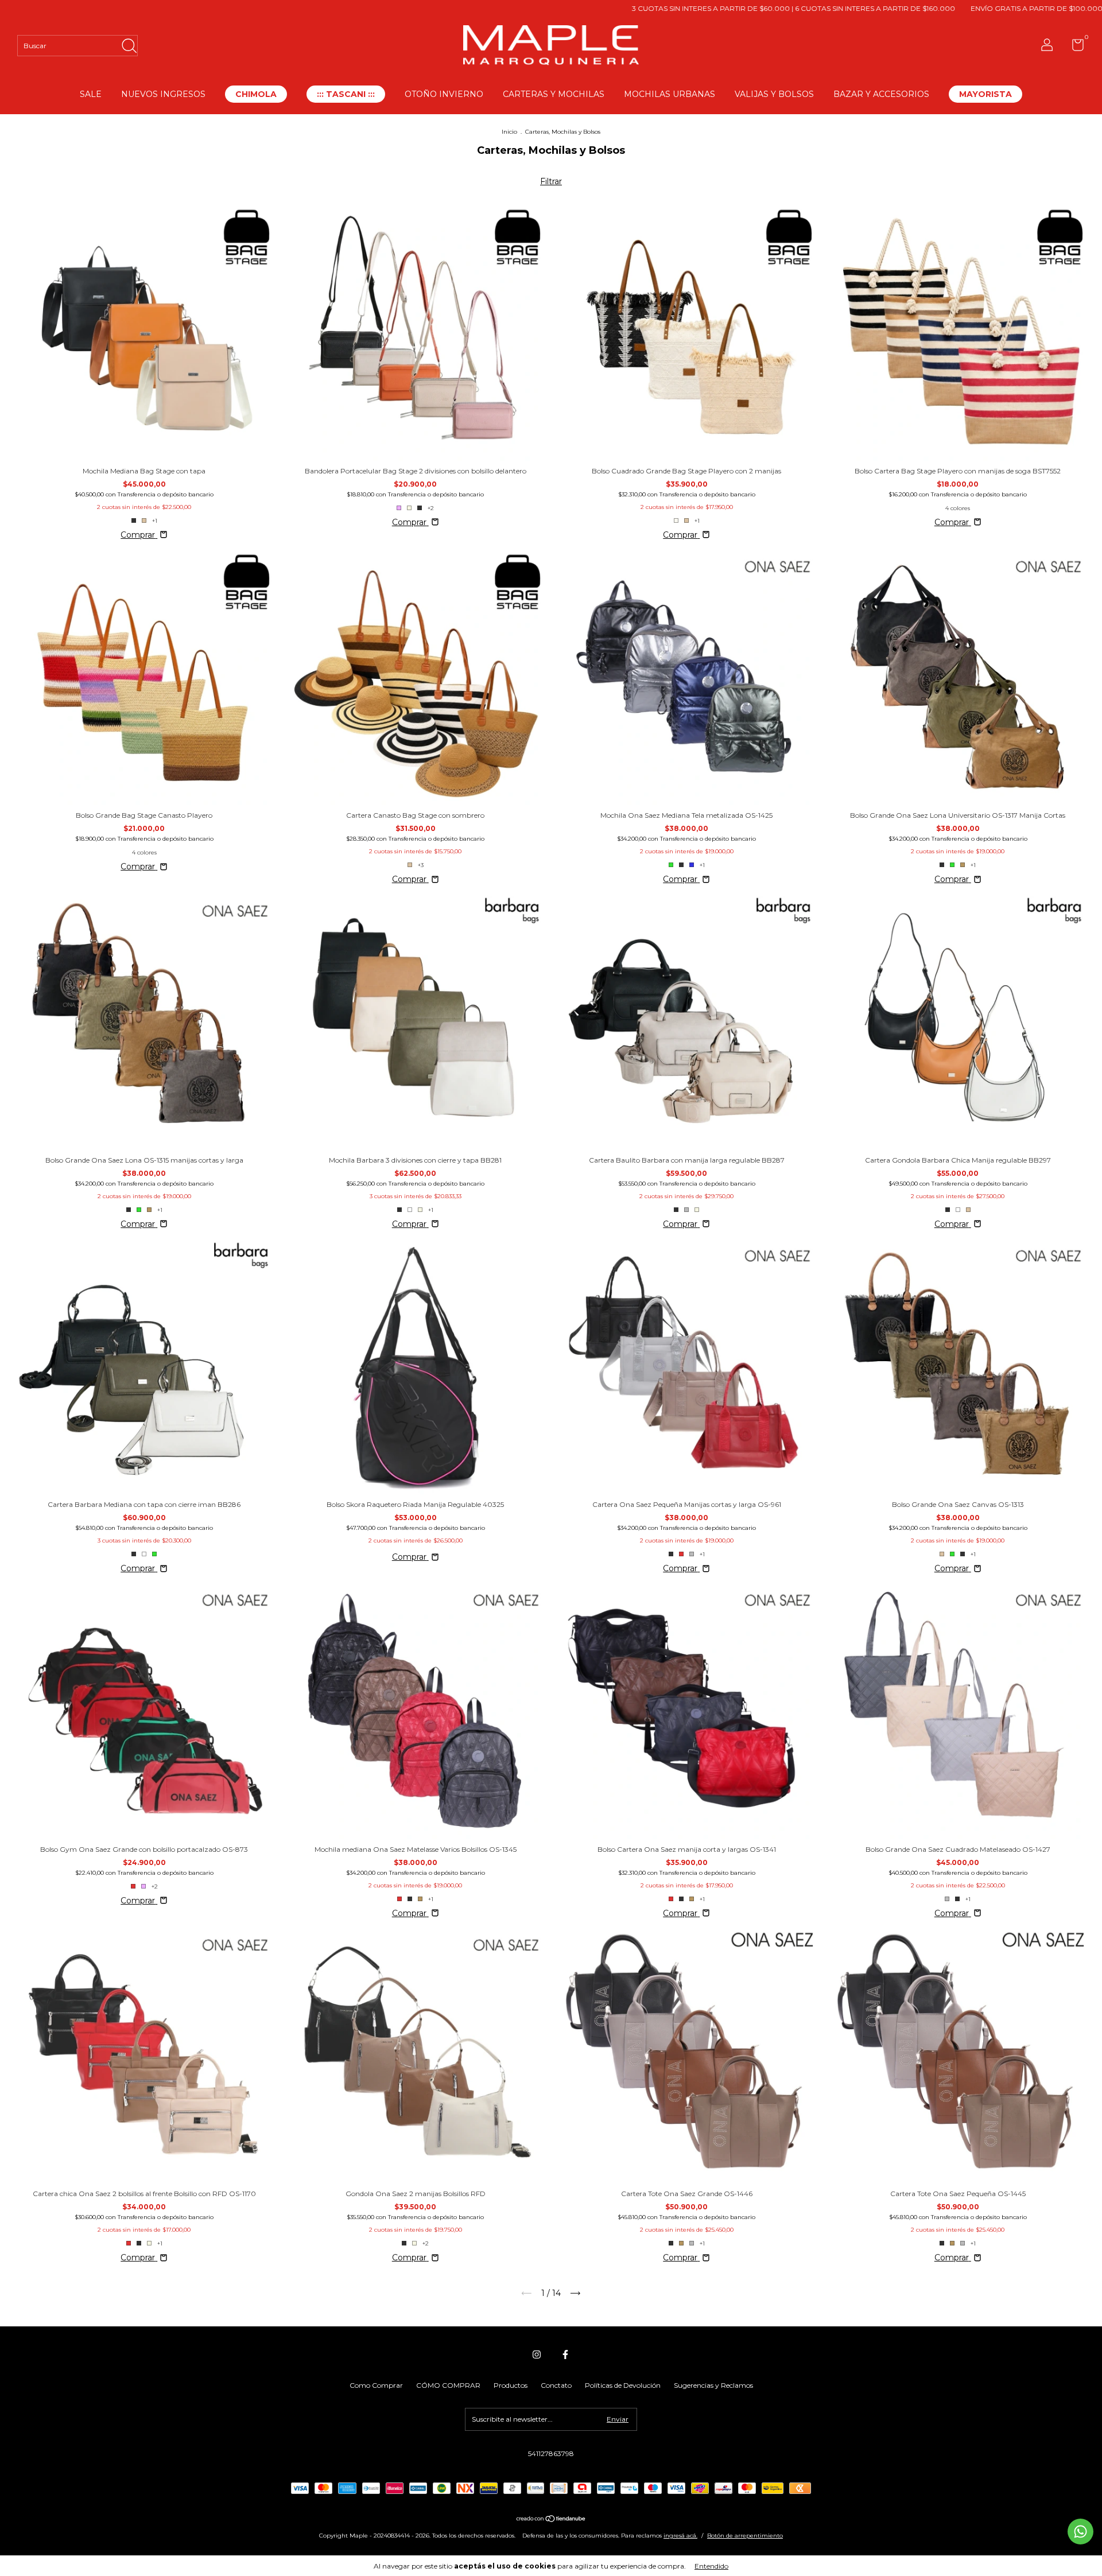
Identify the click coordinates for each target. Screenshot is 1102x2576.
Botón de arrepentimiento (745, 2536)
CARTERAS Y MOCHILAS (554, 94)
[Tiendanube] (551, 2520)
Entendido (711, 2566)
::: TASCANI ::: (346, 94)
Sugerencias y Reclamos (713, 2385)
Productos (511, 2385)
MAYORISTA (985, 94)
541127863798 (551, 2453)
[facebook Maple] (565, 2354)
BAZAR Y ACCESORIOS (881, 94)
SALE (91, 94)
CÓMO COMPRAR (448, 2385)
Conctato (556, 2385)
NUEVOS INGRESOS (163, 94)
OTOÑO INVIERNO (444, 94)
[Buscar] (129, 43)
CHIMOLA (256, 94)
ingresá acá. (680, 2536)
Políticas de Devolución (623, 2385)
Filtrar (551, 181)
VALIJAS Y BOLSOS (774, 94)
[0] (1074, 47)
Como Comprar (376, 2385)
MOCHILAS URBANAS (670, 94)
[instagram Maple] (537, 2354)
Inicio (509, 132)
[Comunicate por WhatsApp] (1080, 2532)
